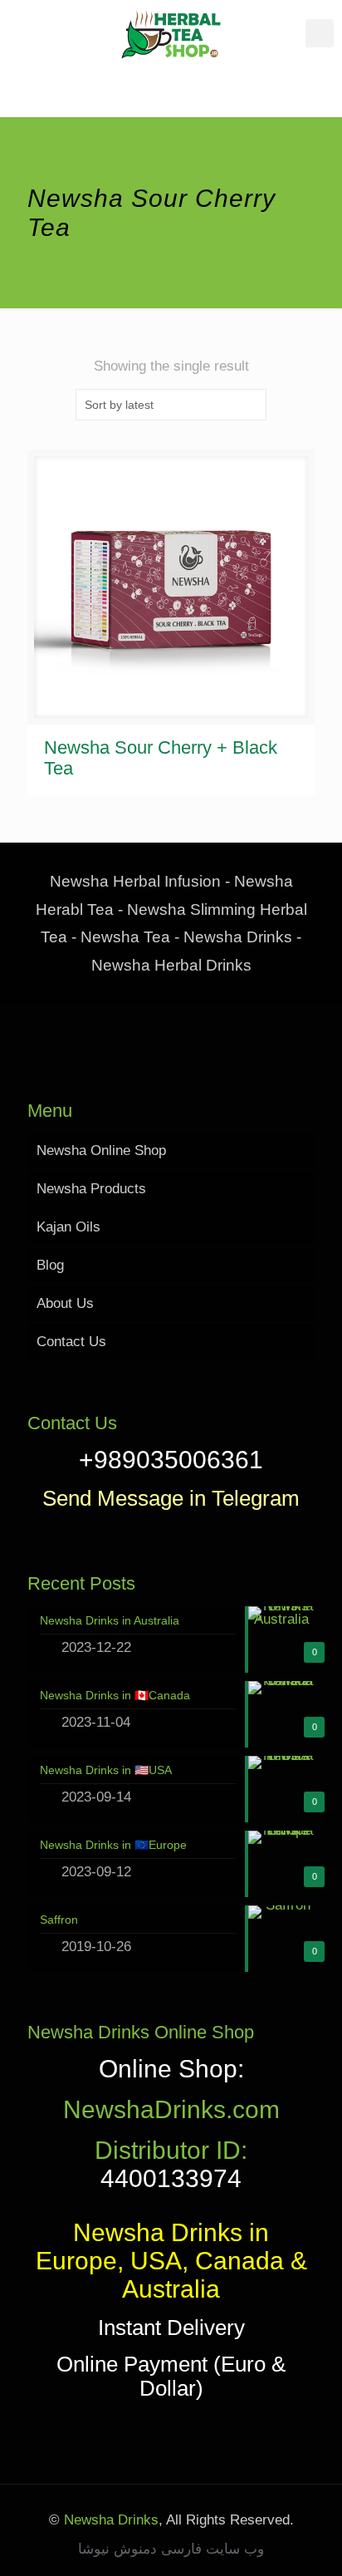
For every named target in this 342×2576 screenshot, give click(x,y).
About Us (65, 1303)
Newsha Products (91, 1189)
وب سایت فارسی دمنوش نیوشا (171, 2549)
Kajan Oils (68, 1227)
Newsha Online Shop (101, 1150)
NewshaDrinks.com (171, 2109)
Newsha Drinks (109, 2520)
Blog (50, 1265)
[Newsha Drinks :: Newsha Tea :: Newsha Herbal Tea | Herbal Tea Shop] (171, 33)
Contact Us (71, 1342)
